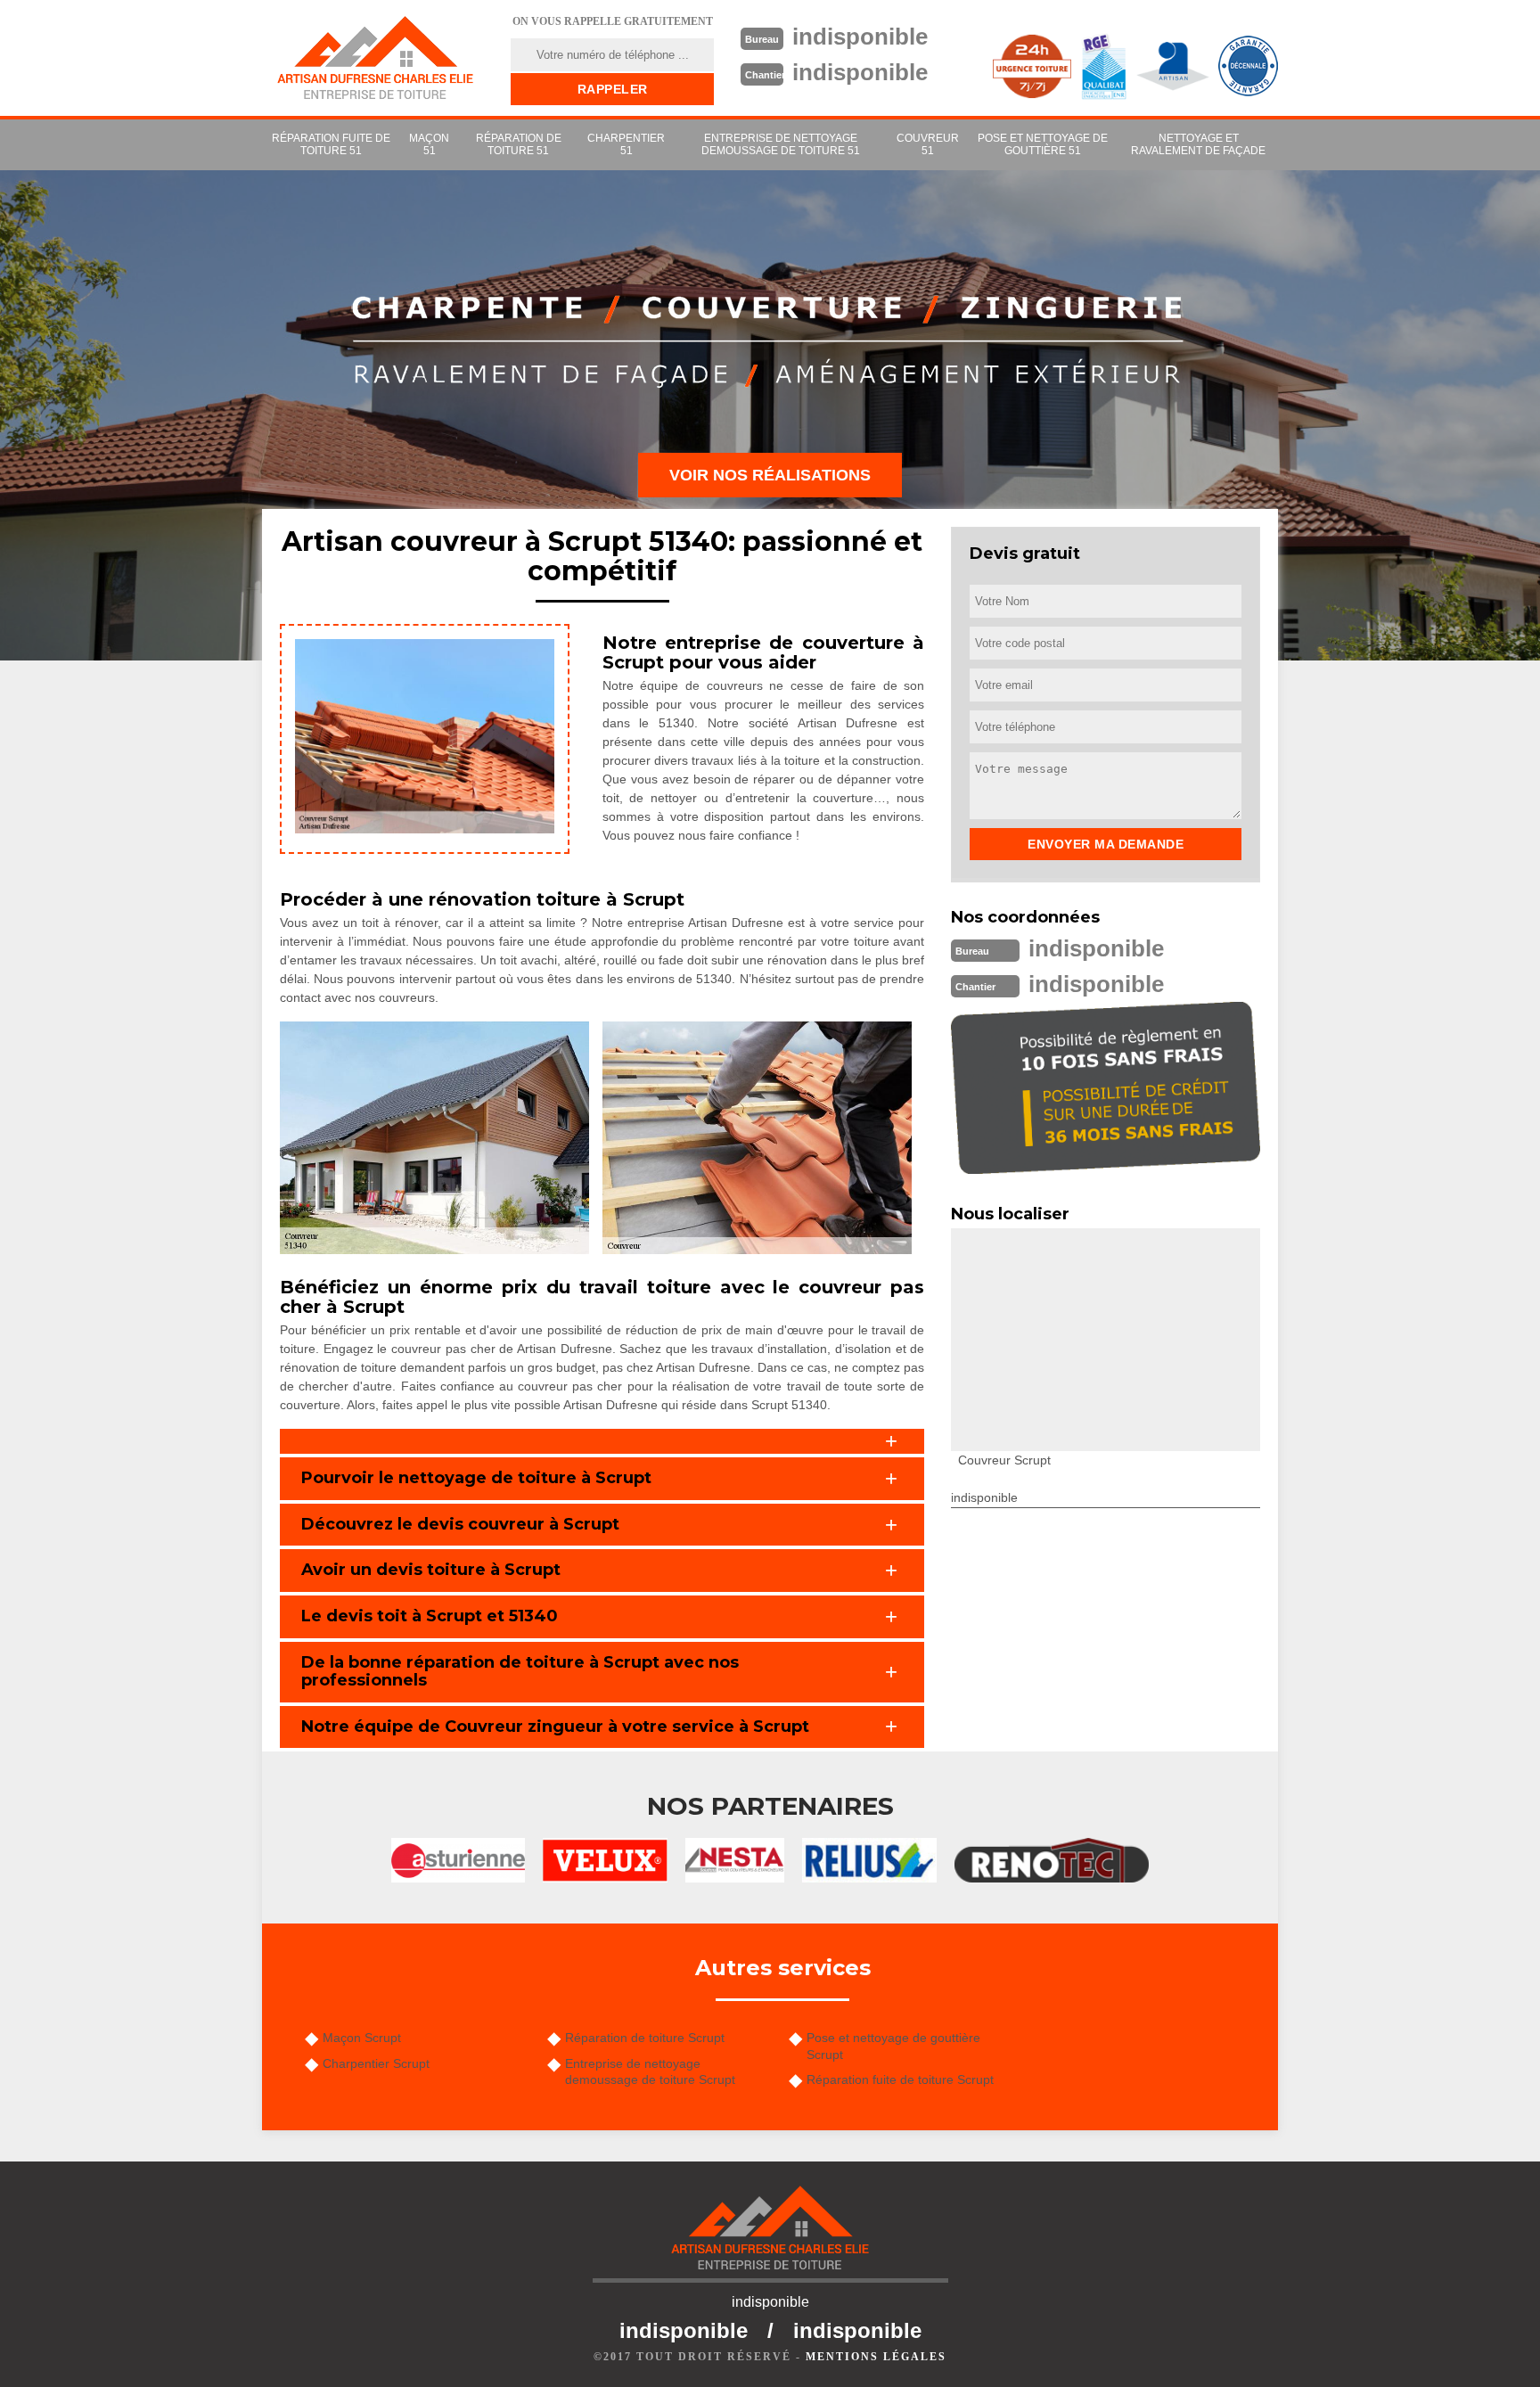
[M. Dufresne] (375, 58)
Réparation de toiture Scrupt (645, 2038)
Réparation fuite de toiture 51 (331, 144)
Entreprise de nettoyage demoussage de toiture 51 (781, 144)
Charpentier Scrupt (376, 2063)
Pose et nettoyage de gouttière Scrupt (893, 2046)
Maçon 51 (429, 144)
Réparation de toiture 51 (519, 144)
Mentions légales (876, 2357)
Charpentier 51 (626, 144)
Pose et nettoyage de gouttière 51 (1043, 144)
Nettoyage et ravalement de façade (1198, 144)
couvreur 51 (928, 144)
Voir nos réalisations (770, 475)
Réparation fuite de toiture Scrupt (900, 2079)
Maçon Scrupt (362, 2038)
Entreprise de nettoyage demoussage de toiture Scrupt (650, 2071)
